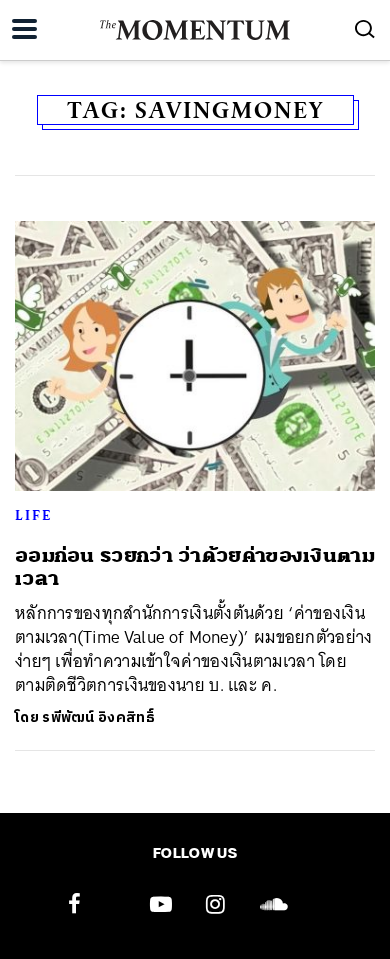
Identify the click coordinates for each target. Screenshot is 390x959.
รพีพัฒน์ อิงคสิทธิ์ (98, 717)
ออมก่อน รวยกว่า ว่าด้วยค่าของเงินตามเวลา (195, 567)
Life (33, 515)
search (365, 29)
